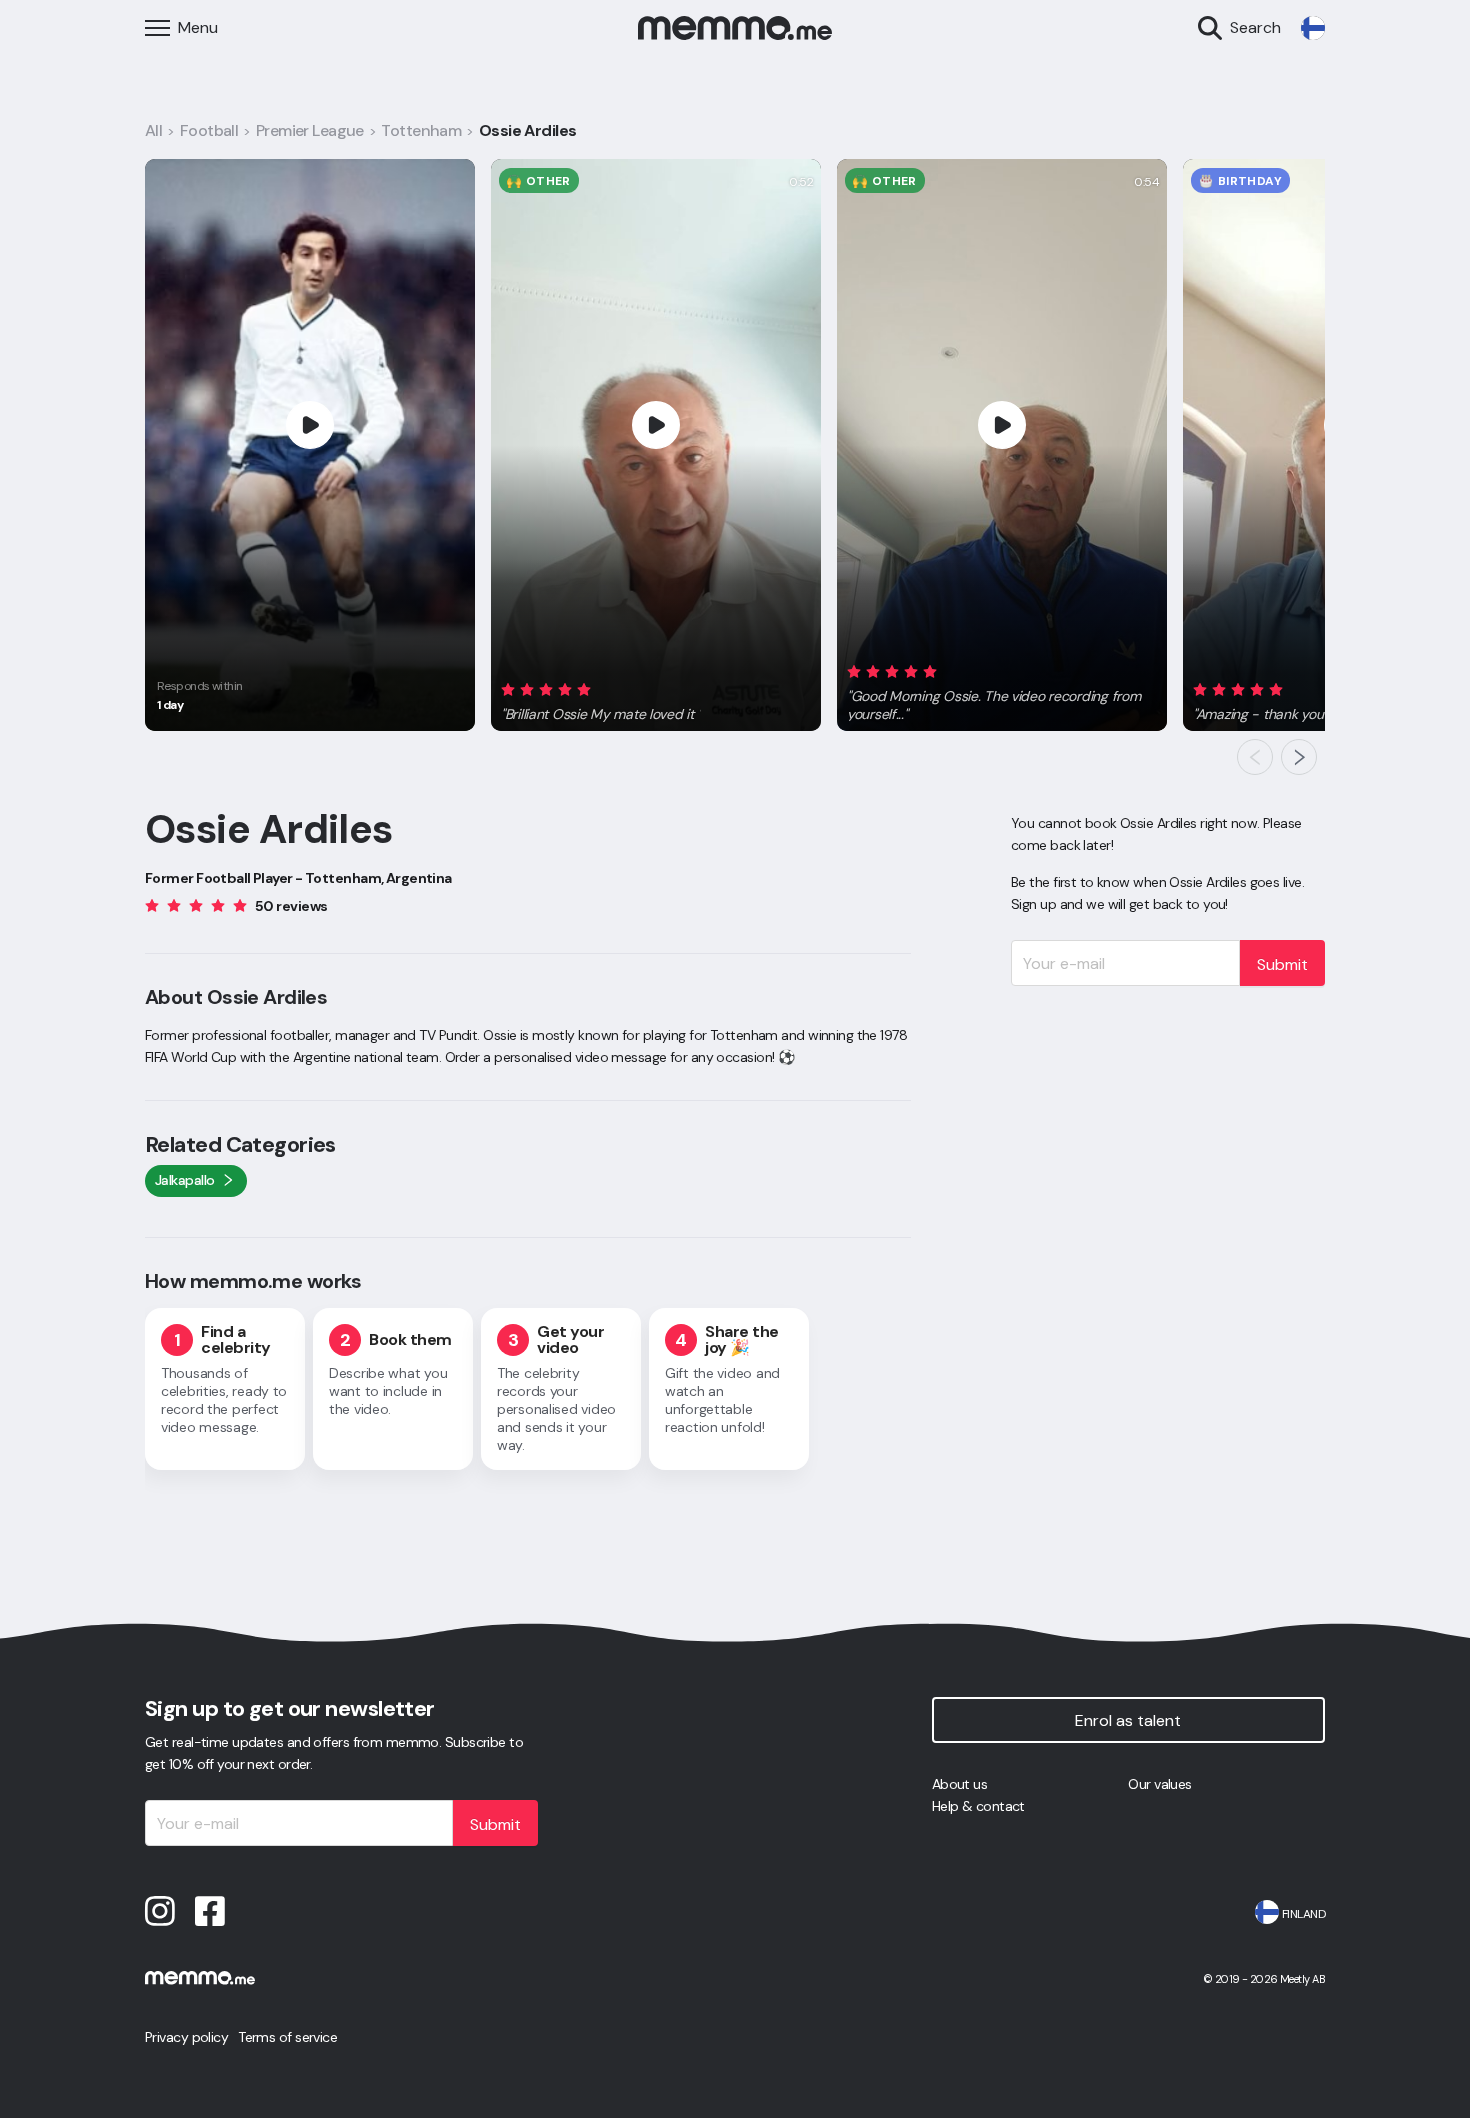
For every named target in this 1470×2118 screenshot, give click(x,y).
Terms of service (287, 2037)
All (153, 130)
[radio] (508, 689)
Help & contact (978, 1806)
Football (209, 130)
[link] (1313, 28)
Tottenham (421, 130)
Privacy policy (186, 2037)
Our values (1159, 1784)
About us (960, 1784)
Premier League (310, 130)
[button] (601, 699)
